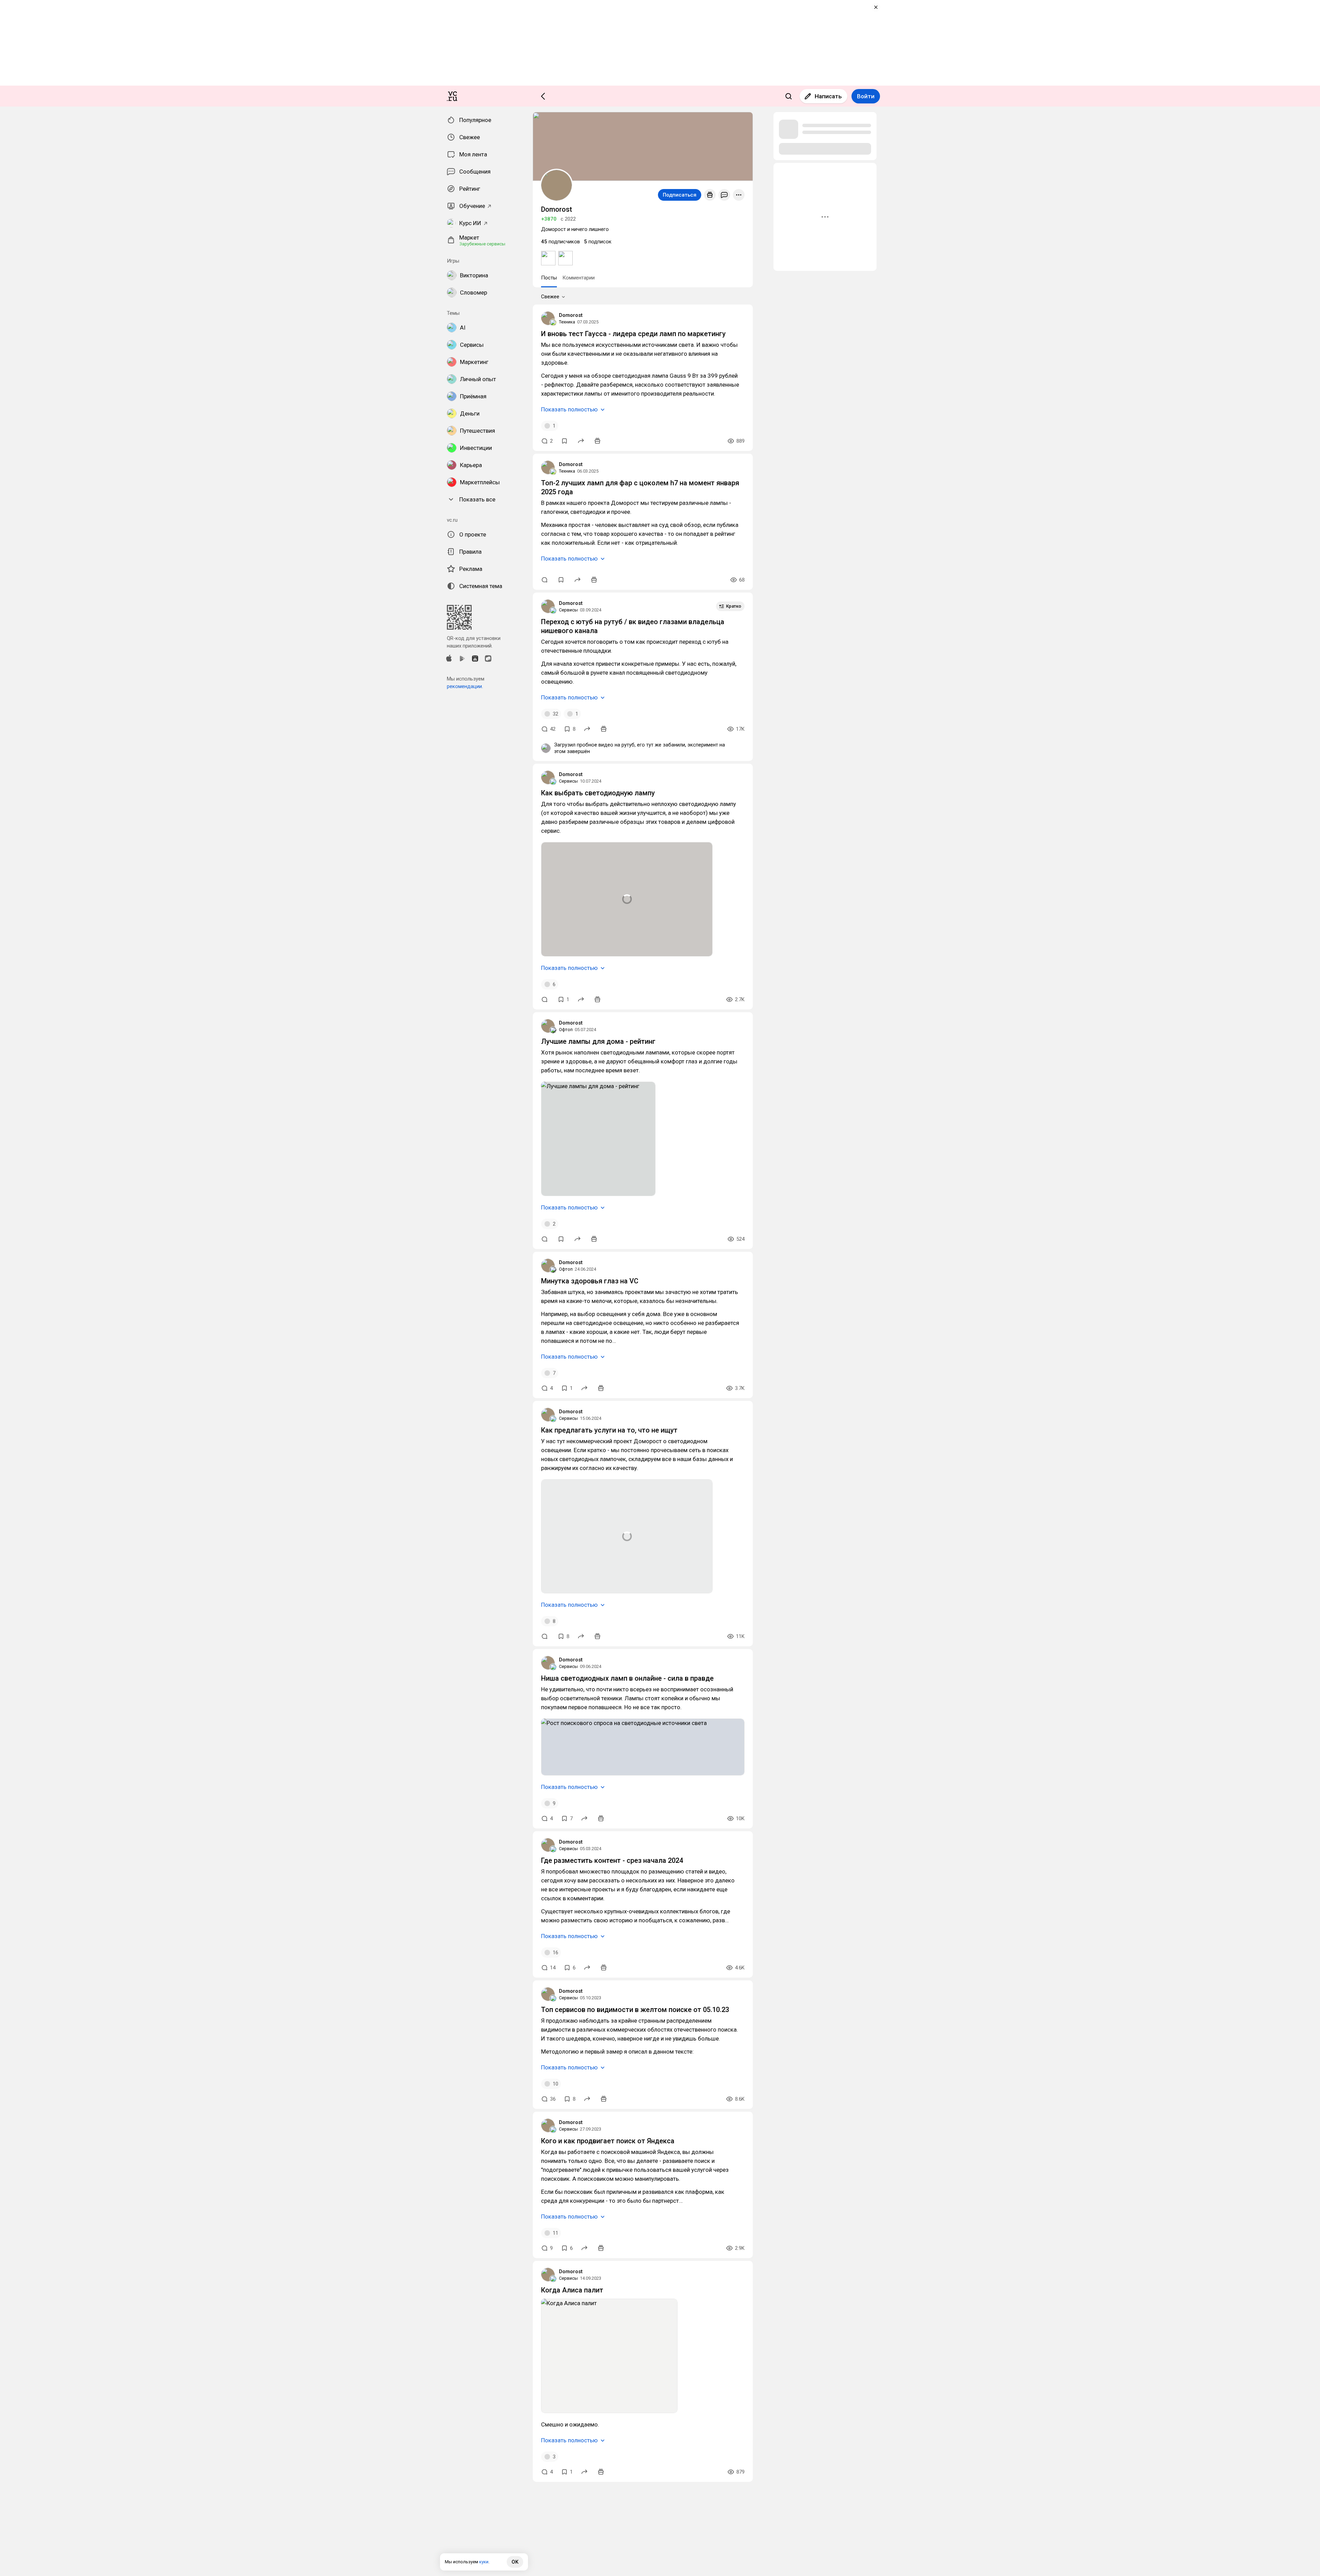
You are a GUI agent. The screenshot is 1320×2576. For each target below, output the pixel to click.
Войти (866, 96)
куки (484, 2562)
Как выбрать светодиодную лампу (598, 793)
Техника (567, 322)
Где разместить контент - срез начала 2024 (612, 1860)
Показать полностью (569, 409)
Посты (549, 278)
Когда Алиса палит (572, 2290)
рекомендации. (465, 686)
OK (515, 2562)
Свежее (550, 297)
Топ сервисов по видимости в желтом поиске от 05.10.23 (635, 2010)
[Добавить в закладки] (564, 441)
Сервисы (568, 610)
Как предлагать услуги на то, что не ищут (609, 1430)
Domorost (571, 315)
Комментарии (579, 278)
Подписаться (680, 195)
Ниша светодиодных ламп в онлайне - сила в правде (627, 1678)
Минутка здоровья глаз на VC (590, 1281)
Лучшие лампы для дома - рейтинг (598, 1041)
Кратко (734, 606)
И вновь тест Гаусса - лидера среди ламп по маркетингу (633, 334)
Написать (828, 96)
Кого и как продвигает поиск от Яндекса (608, 2141)
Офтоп (566, 1030)
